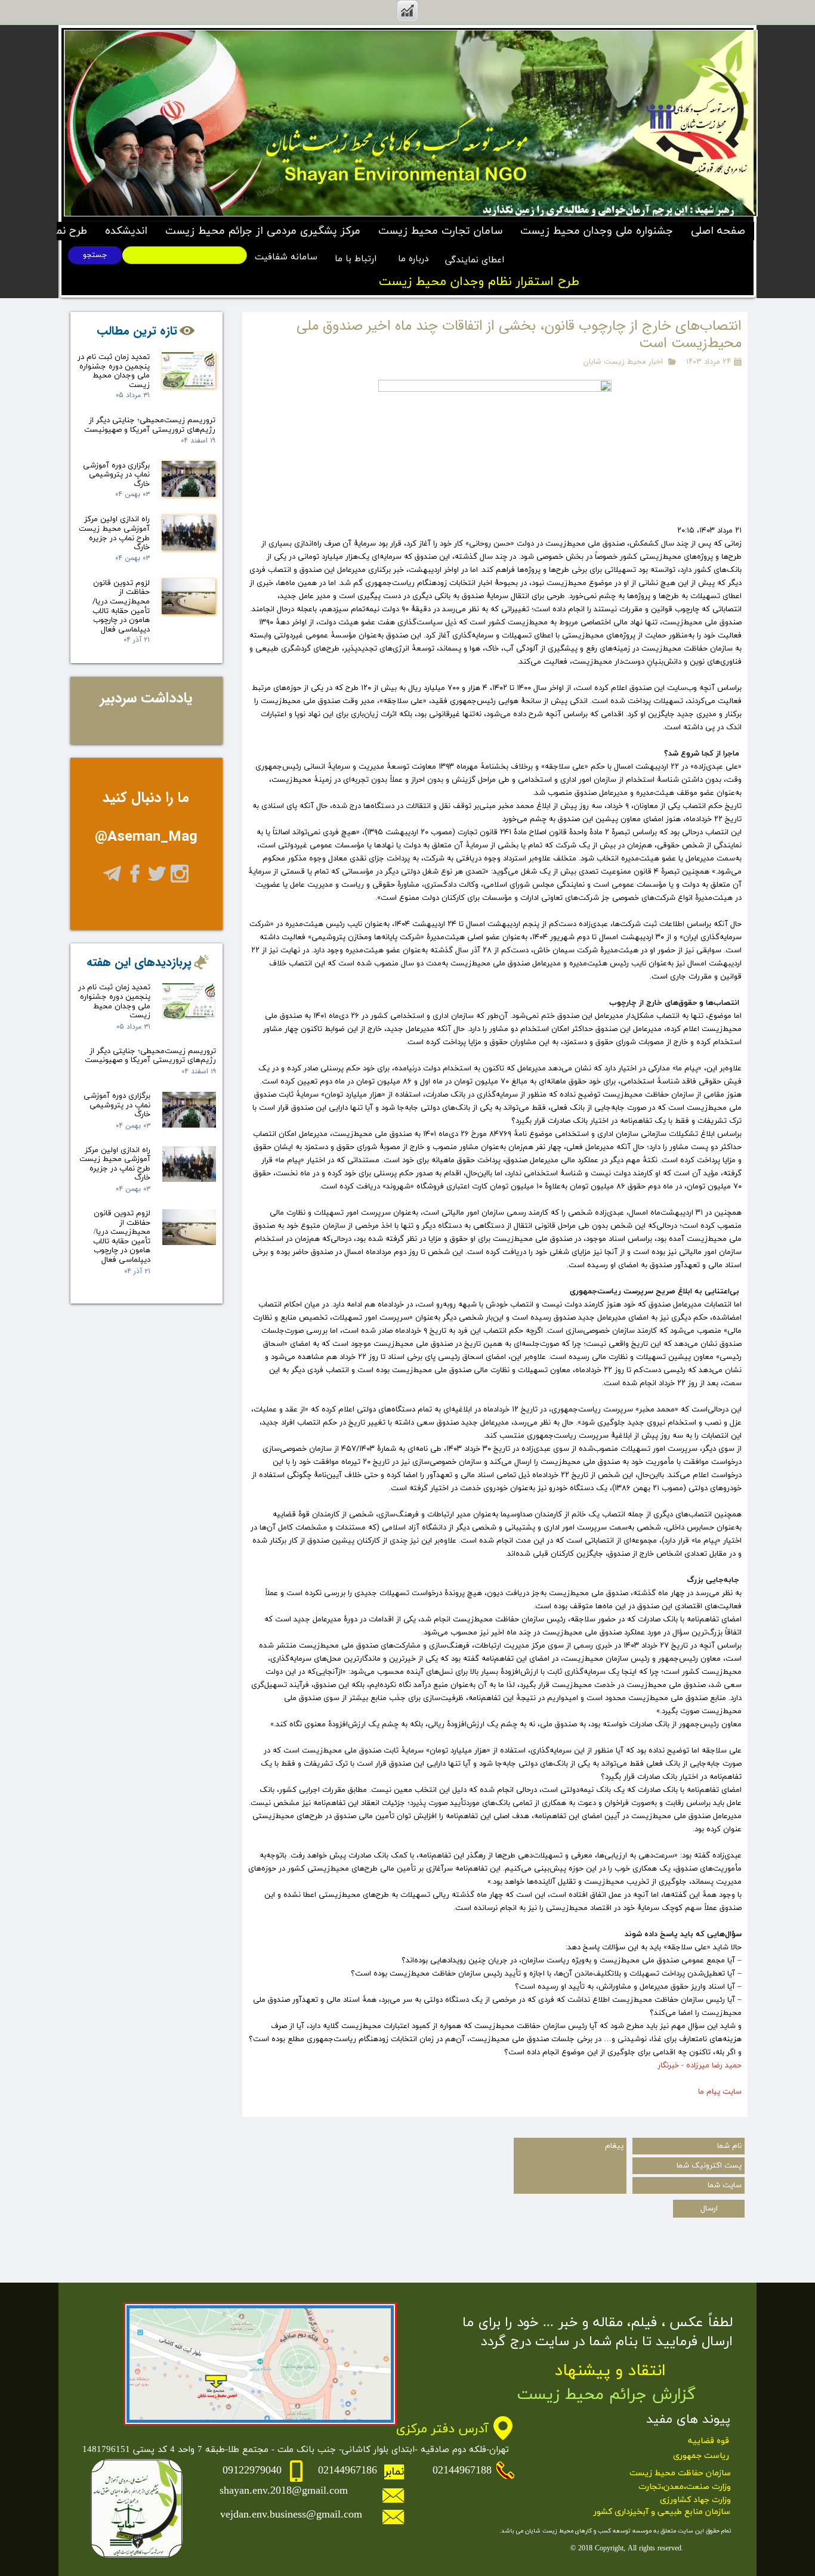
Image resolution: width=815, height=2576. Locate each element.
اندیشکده (126, 231)
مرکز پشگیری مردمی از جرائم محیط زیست (263, 231)
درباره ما (412, 259)
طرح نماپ (65, 231)
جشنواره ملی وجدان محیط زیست (597, 231)
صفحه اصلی (718, 231)
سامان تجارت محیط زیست (440, 231)
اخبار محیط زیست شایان (623, 362)
